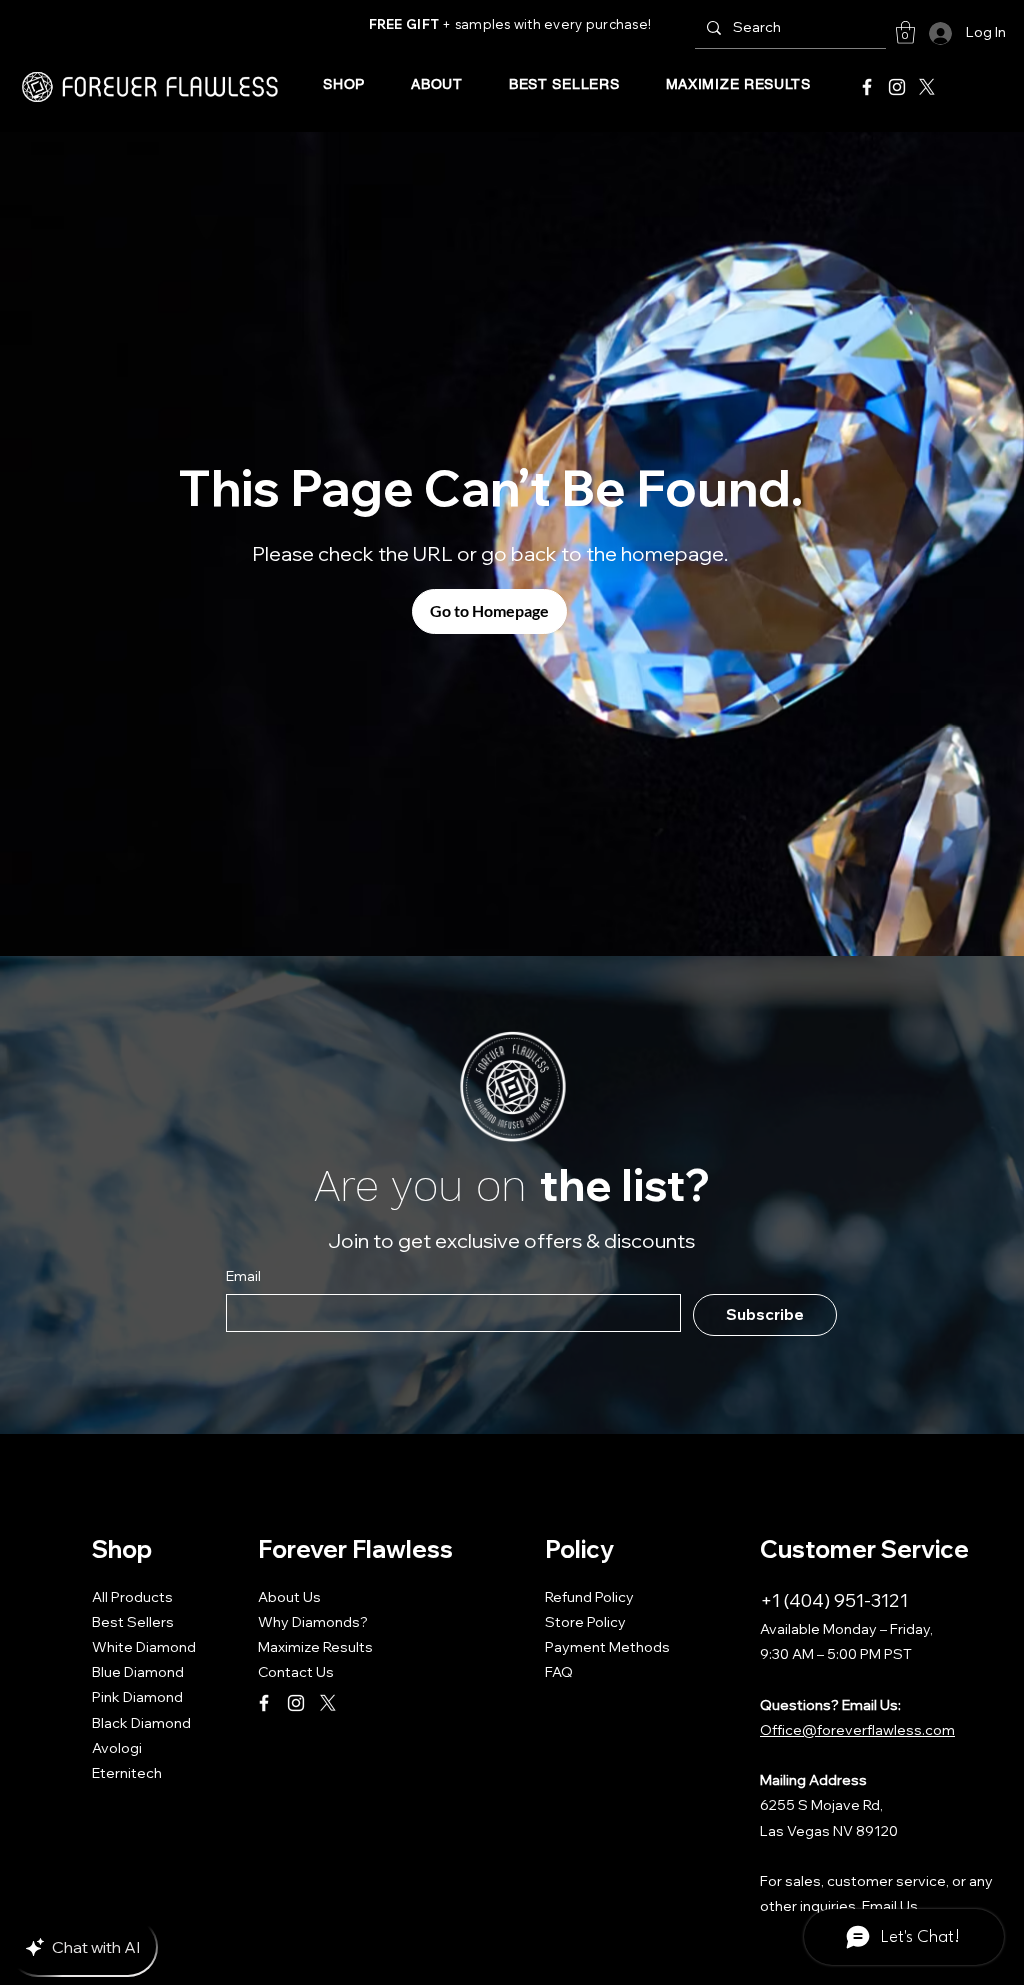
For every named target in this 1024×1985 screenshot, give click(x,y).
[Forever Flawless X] (927, 87)
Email (243, 1276)
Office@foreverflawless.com (857, 1730)
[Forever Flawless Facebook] (867, 87)
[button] (905, 32)
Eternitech (127, 1773)
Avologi (117, 1748)
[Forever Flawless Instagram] (897, 87)
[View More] (150, 87)
